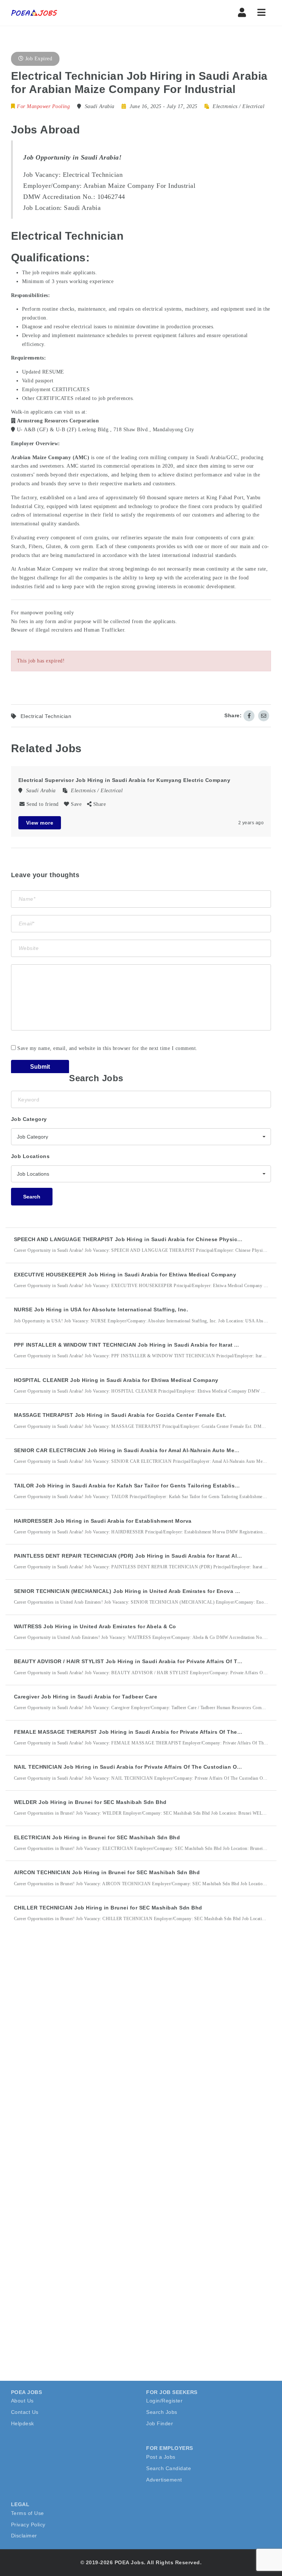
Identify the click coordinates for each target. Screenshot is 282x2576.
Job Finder (160, 2423)
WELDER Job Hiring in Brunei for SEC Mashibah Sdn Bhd (90, 1802)
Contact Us (25, 2412)
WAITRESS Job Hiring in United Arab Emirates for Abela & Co (95, 1626)
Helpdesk (23, 2423)
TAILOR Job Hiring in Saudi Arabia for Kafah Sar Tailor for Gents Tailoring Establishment (133, 1486)
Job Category (29, 1119)
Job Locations (30, 1156)
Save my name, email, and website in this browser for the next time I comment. (107, 1048)
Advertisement (164, 2480)
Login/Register (164, 2401)
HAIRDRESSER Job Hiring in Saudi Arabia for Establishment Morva (103, 1521)
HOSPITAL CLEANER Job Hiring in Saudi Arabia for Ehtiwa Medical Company (116, 1380)
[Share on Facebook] (249, 716)
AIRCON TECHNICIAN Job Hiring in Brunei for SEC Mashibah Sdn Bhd (107, 1872)
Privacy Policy (28, 2525)
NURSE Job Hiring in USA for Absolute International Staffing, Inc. (101, 1310)
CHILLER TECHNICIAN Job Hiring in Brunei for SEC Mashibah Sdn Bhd (108, 1908)
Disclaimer (24, 2536)
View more (40, 823)
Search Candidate (169, 2468)
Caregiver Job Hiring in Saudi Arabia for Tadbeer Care (86, 1697)
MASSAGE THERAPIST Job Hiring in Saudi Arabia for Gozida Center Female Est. (120, 1415)
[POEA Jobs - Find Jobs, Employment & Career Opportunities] (35, 13)
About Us (22, 2401)
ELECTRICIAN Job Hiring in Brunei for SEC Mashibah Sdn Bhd (97, 1837)
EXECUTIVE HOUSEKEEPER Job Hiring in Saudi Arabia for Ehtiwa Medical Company (125, 1275)
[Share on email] (264, 716)
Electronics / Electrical (238, 106)
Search (32, 1197)
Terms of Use (28, 2513)
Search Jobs (162, 2412)
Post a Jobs (161, 2457)
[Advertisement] (66, 2064)
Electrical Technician (46, 716)
